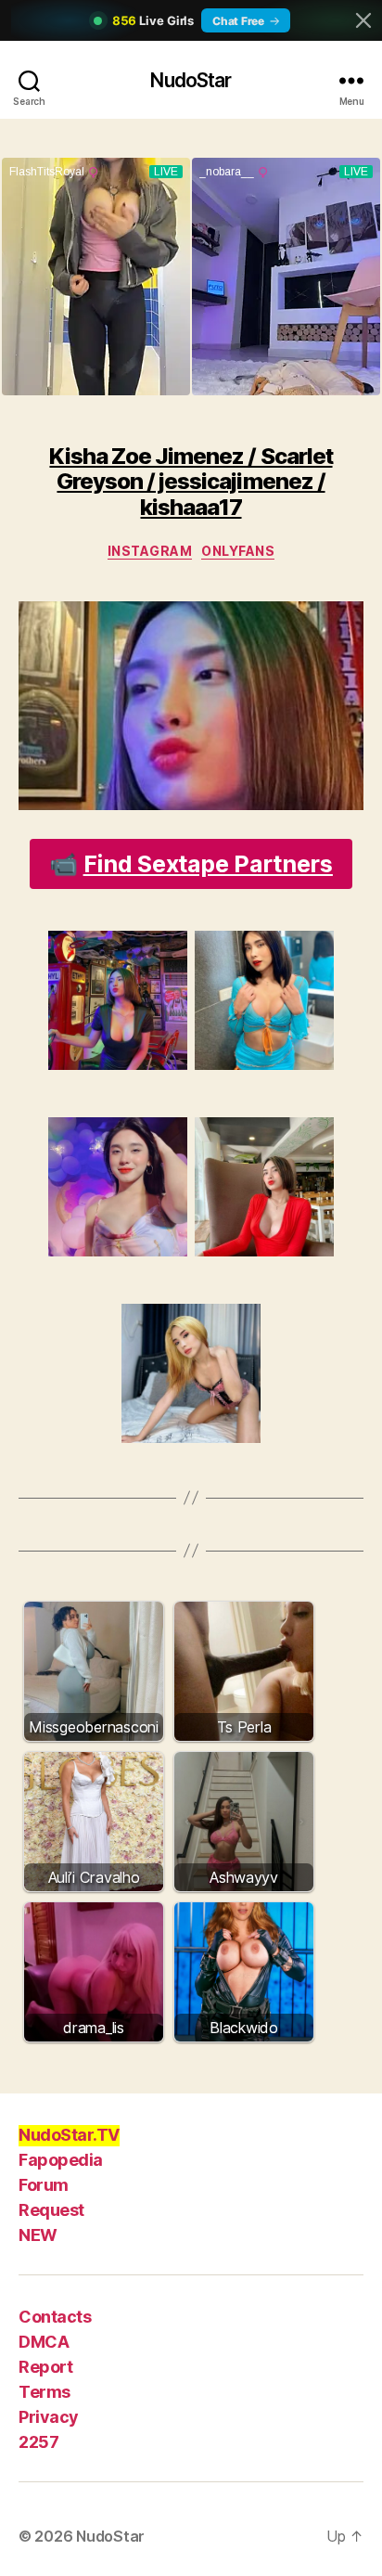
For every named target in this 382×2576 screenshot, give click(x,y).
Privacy (49, 2417)
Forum (44, 2185)
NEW (38, 2235)
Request (51, 2210)
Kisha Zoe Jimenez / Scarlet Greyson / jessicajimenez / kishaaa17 (191, 482)
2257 (38, 2442)
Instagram (150, 551)
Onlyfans (238, 551)
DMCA (44, 2342)
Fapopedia (61, 2160)
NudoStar (191, 80)
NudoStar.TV (69, 2135)
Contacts (55, 2317)
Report (45, 2367)
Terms (45, 2392)
